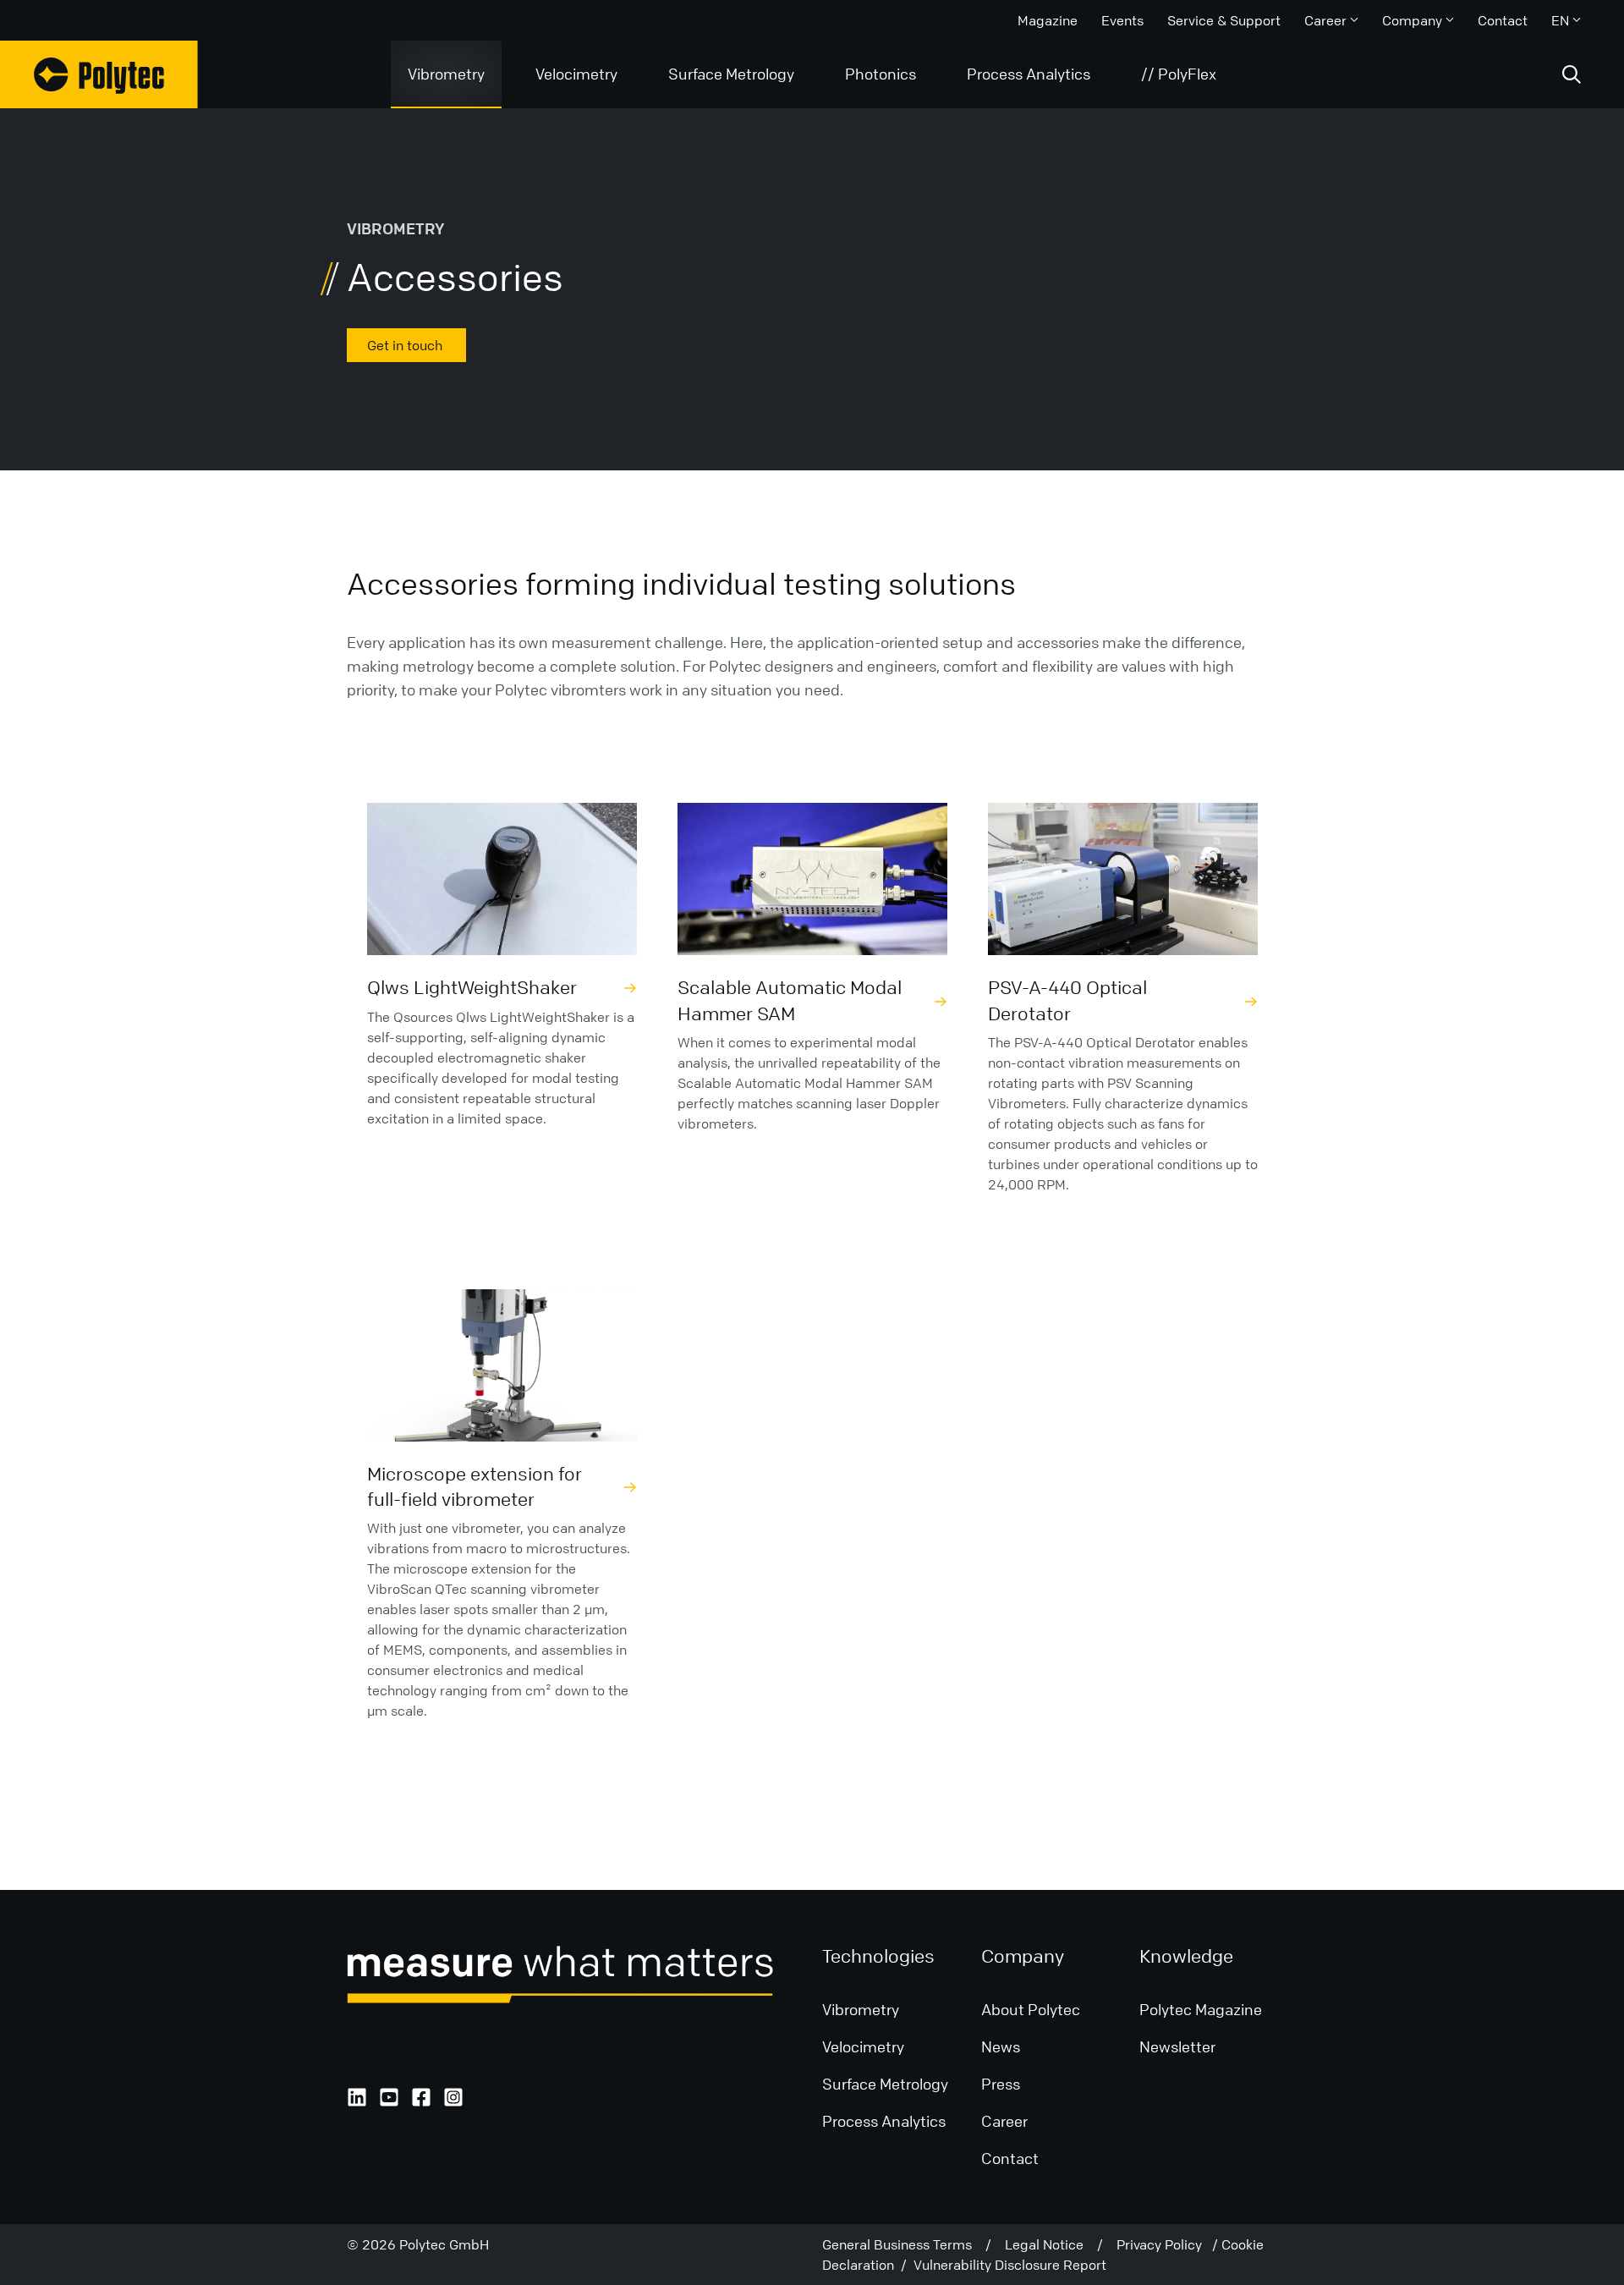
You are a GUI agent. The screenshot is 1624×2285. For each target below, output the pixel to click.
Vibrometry (446, 74)
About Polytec (1031, 2009)
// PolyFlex (1179, 74)
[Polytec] (99, 74)
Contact (1503, 20)
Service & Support (1224, 20)
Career (1325, 20)
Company (1412, 20)
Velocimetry (576, 74)
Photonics (881, 74)
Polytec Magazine (1201, 2009)
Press (1001, 2084)
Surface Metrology (731, 74)
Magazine (1048, 20)
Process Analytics (1029, 74)
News (1001, 2046)
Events (1122, 20)
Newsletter (1177, 2046)
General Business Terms (904, 2244)
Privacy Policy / (1169, 2244)
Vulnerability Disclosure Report (1010, 2265)
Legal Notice (1051, 2244)
